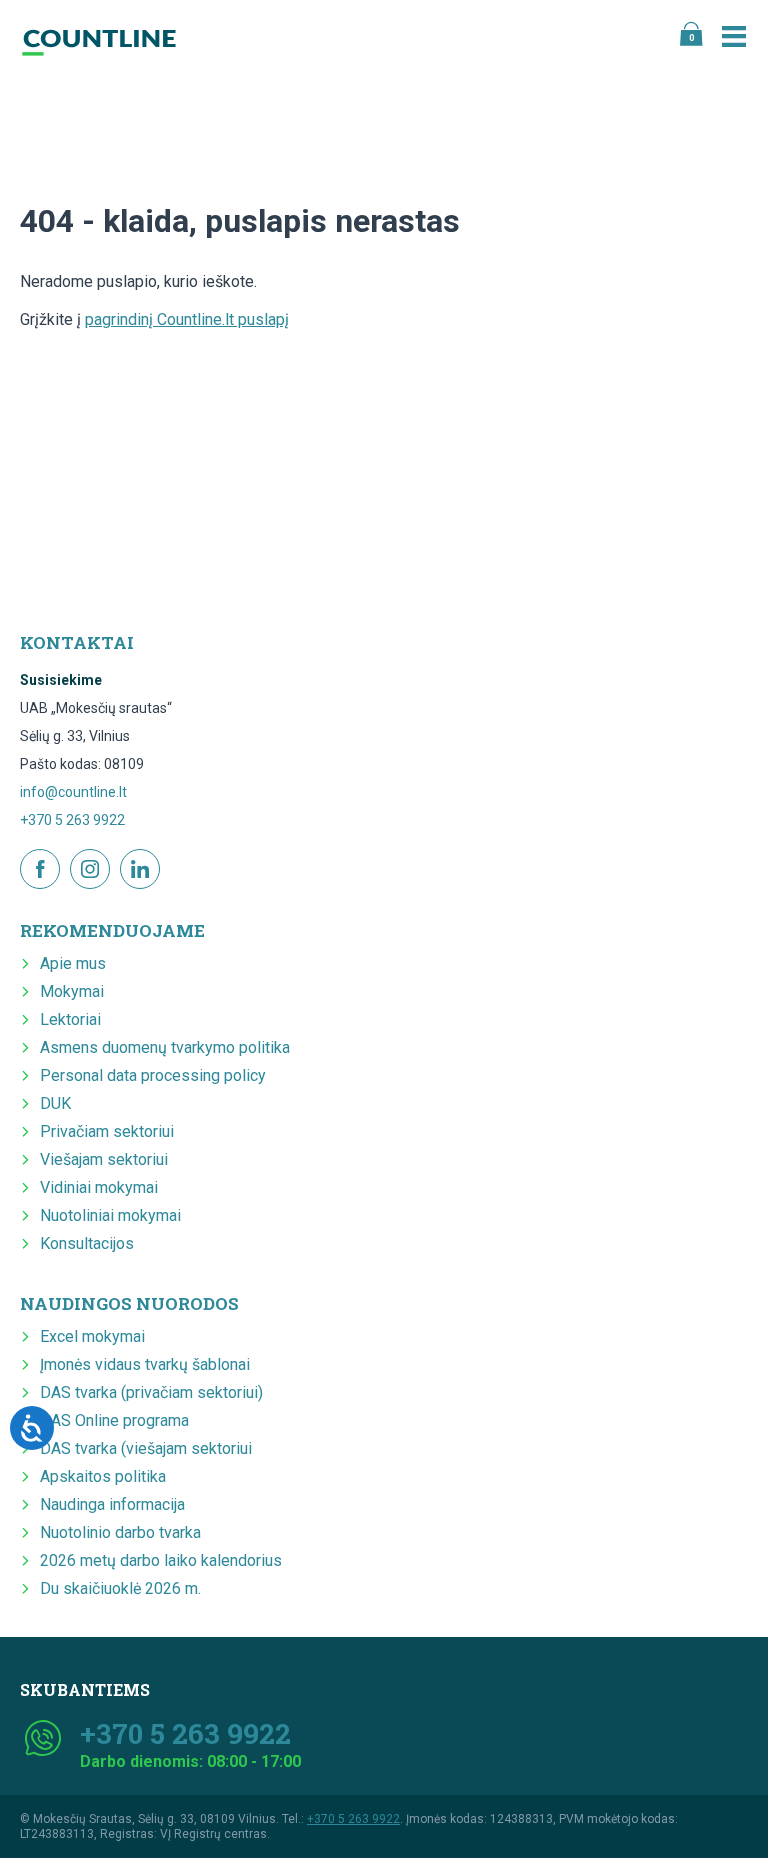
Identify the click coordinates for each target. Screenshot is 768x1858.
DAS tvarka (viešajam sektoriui (146, 1448)
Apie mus (73, 963)
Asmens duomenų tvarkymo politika (165, 1047)
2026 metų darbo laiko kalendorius (161, 1560)
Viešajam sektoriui (104, 1159)
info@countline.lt (73, 792)
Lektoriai (70, 1019)
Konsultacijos (87, 1243)
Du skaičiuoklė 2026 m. (120, 1588)
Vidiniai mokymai (99, 1187)
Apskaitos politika (103, 1476)
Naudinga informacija (112, 1504)
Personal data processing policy (153, 1075)
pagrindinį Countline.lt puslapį (187, 319)
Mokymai (72, 991)
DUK (55, 1103)
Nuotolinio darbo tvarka (120, 1532)
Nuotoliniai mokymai (110, 1215)
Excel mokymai (92, 1336)
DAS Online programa (114, 1420)
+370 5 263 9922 (72, 820)
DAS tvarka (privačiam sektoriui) (151, 1392)
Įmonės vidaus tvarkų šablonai (145, 1364)
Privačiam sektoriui (107, 1131)
